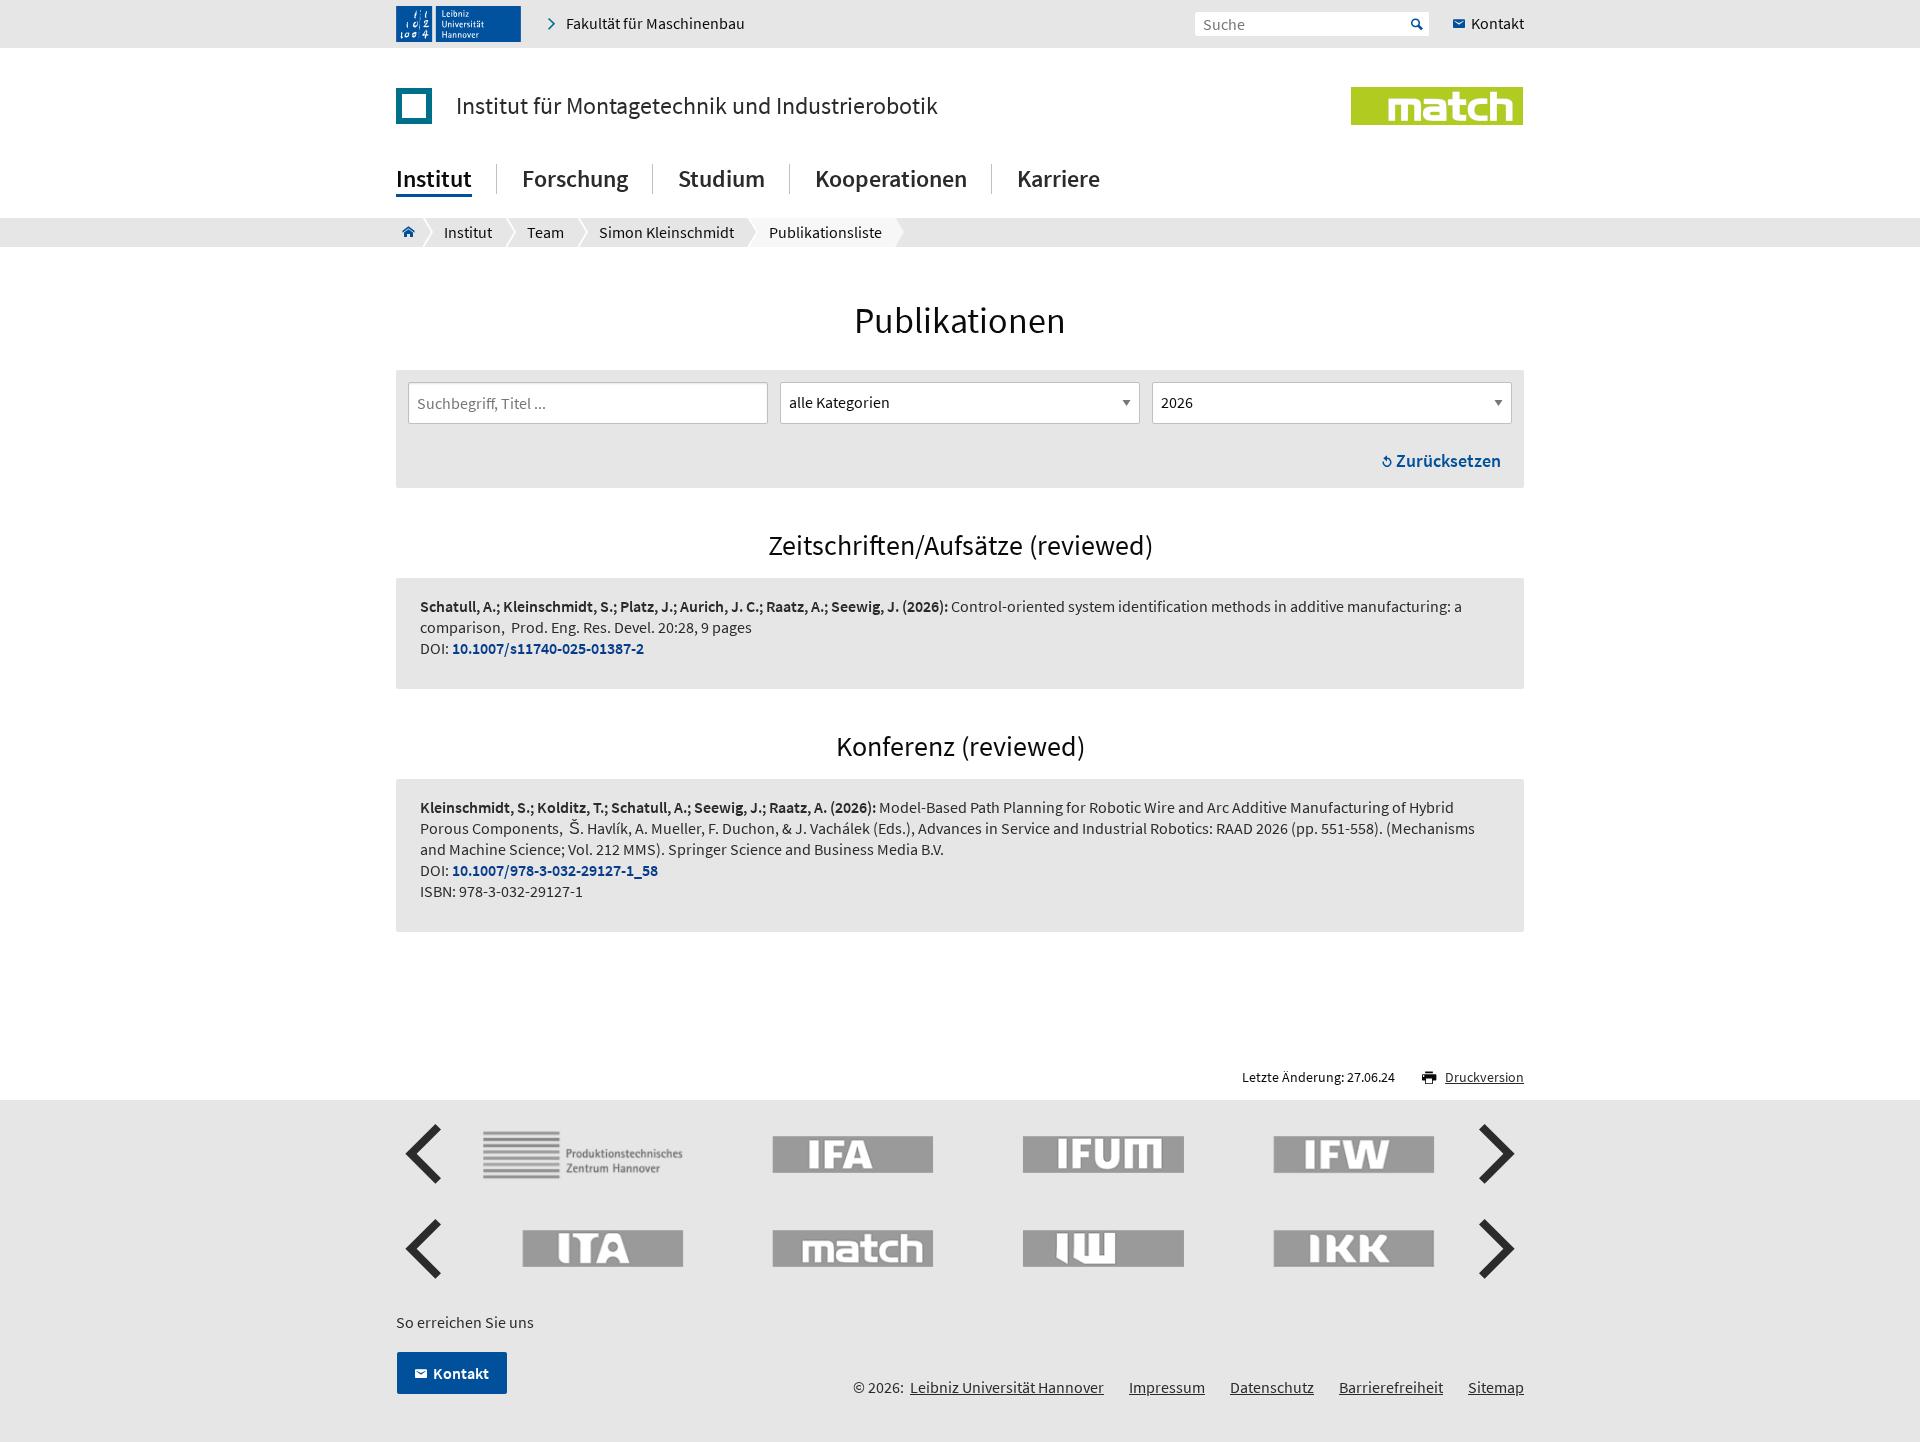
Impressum (1167, 1387)
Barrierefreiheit (1391, 1387)
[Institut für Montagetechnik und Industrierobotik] (402, 232)
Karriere (1058, 178)
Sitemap (1496, 1387)
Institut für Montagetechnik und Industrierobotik (697, 106)
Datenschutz (1272, 1387)
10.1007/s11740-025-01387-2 (548, 648)
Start (1417, 24)
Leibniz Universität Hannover (1007, 1387)
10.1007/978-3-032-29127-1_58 (555, 870)
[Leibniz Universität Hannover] (458, 24)
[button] (426, 1154)
